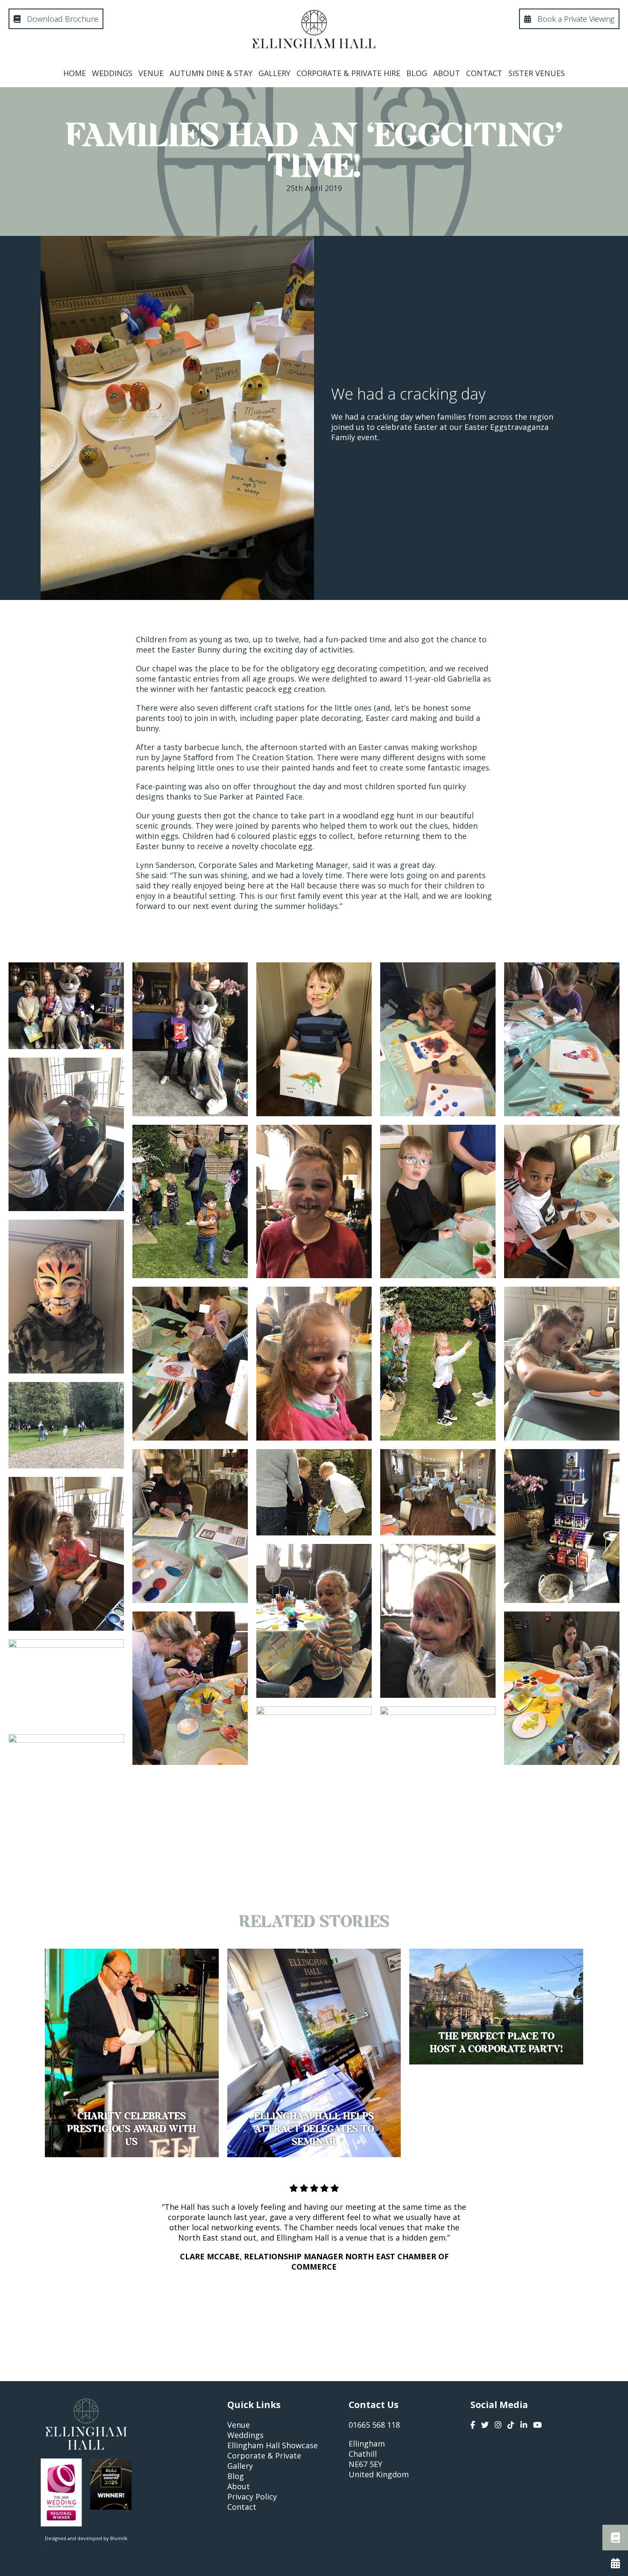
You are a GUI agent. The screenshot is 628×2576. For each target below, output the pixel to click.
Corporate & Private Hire (348, 73)
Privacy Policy (252, 2497)
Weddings (112, 73)
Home (75, 73)
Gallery (274, 73)
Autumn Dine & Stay (211, 73)
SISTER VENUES (537, 73)
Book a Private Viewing (575, 19)
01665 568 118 (374, 2425)
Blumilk (119, 2538)
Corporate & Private (264, 2455)
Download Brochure (62, 19)
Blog (417, 73)
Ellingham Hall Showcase (273, 2445)
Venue (151, 73)
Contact (484, 73)
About (447, 73)
